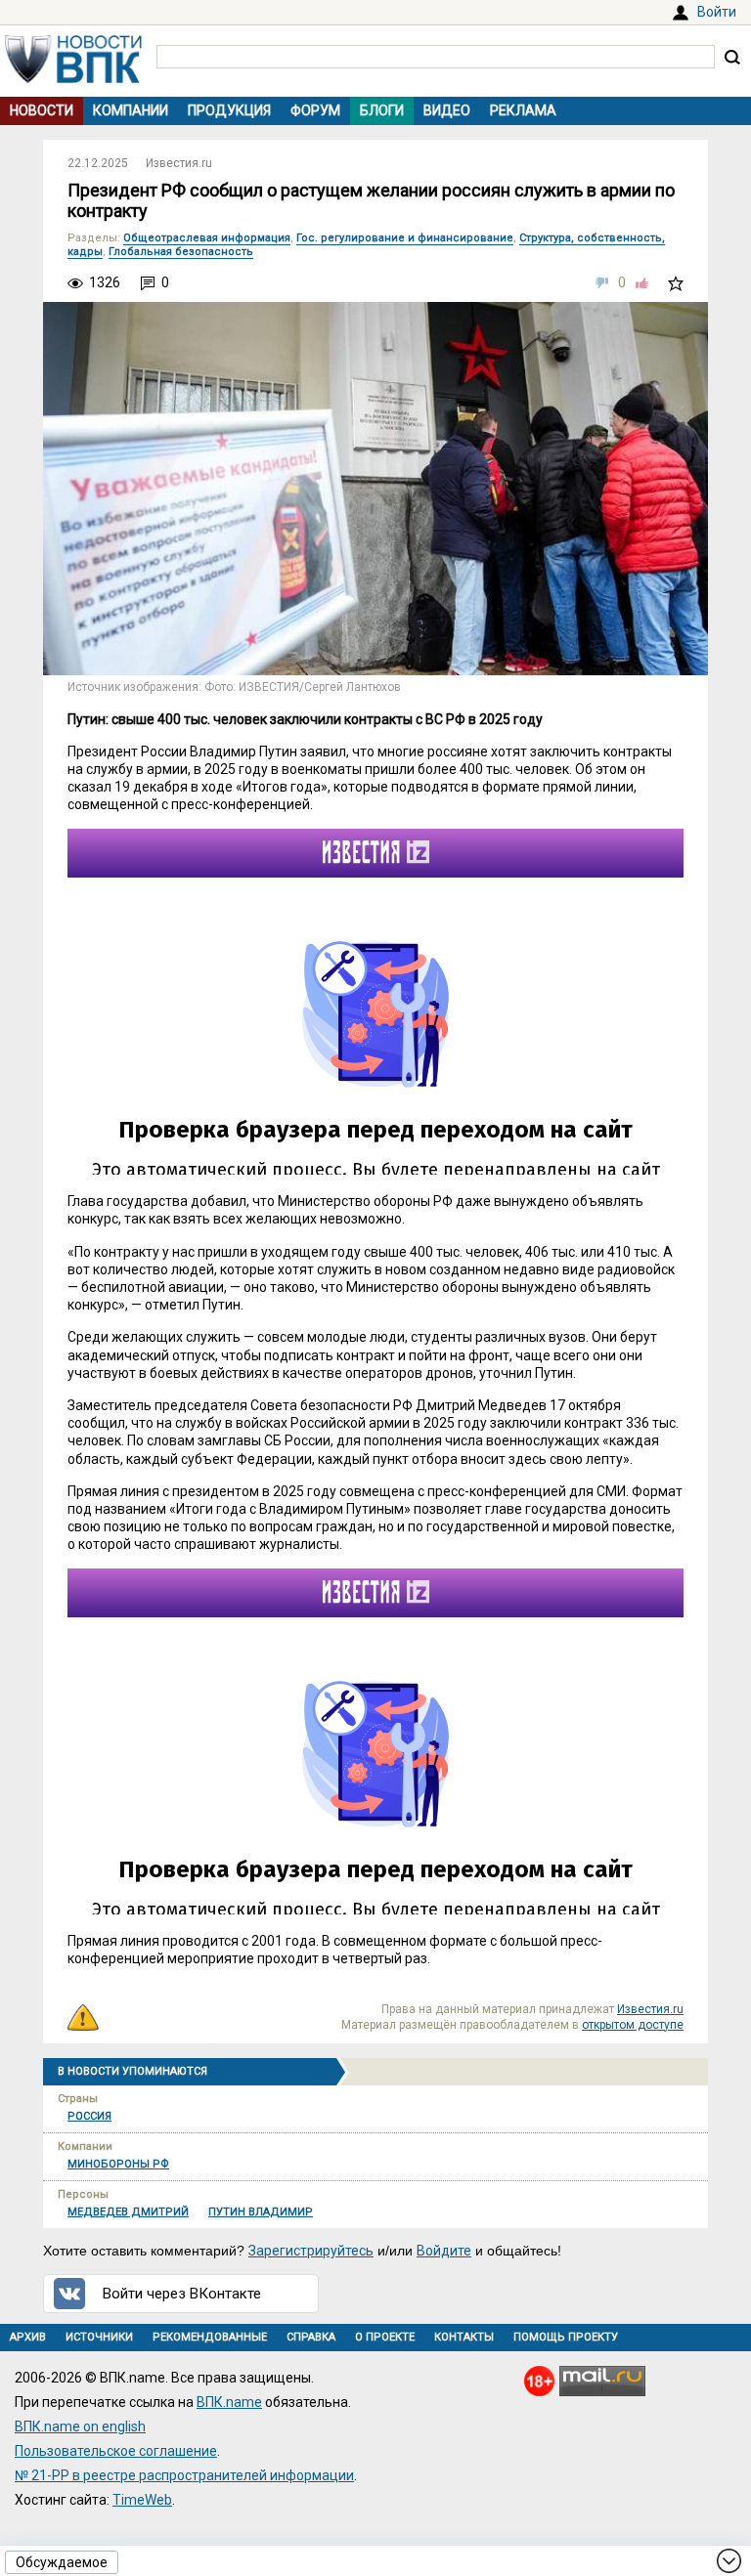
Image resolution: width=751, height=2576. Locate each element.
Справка (311, 2337)
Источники (99, 2337)
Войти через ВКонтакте (182, 2294)
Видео (447, 110)
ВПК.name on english (80, 2426)
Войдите (444, 2251)
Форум (315, 110)
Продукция (229, 110)
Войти (717, 12)
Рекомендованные (210, 2337)
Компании (131, 110)
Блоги (382, 110)
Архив (28, 2337)
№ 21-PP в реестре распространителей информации (184, 2475)
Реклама (523, 110)
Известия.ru (179, 163)
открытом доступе (633, 2025)
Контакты (464, 2337)
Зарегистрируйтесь (311, 2251)
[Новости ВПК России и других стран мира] (73, 78)
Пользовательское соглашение (116, 2451)
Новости (42, 110)
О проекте (385, 2337)
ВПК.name (229, 2402)
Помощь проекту (566, 2337)
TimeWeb (142, 2500)
